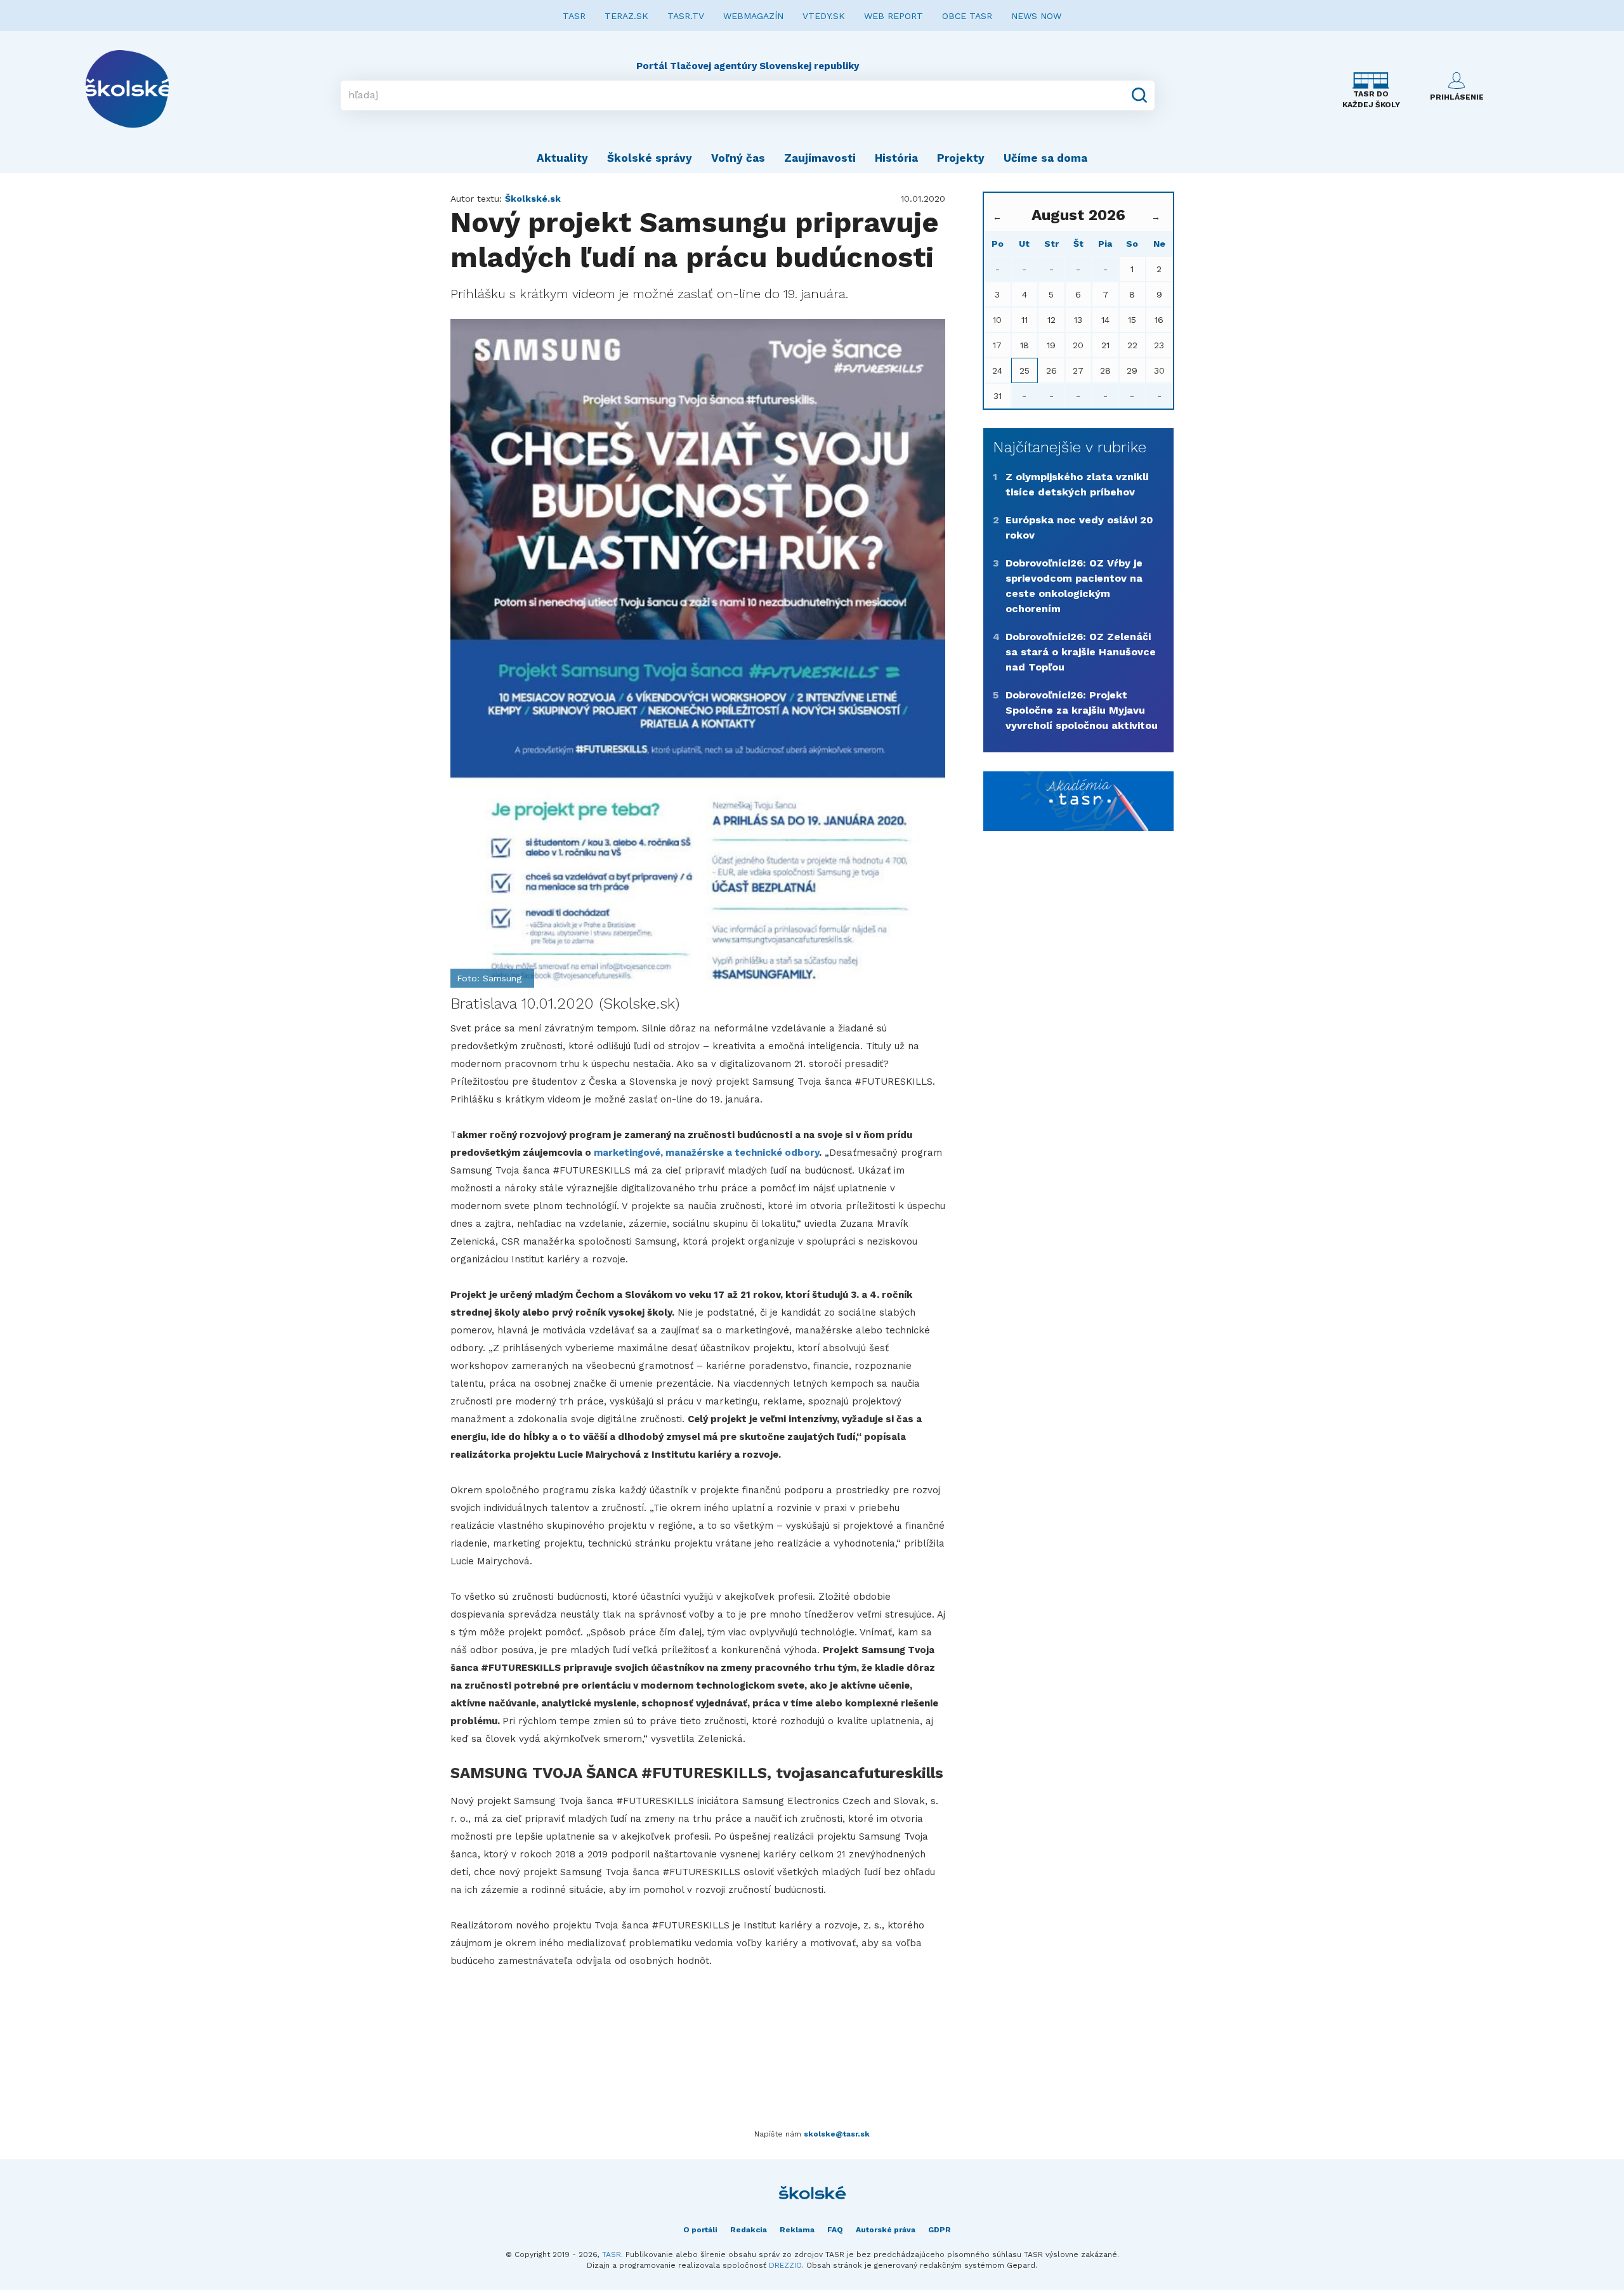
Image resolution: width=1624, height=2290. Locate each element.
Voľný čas (738, 158)
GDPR (940, 2230)
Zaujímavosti (820, 158)
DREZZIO (785, 2265)
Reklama (797, 2230)
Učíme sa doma (1045, 158)
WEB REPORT (894, 16)
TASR (574, 16)
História (896, 158)
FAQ (835, 2230)
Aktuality (562, 158)
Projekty (961, 158)
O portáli (700, 2230)
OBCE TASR (967, 16)
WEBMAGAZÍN (753, 16)
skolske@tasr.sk (837, 2134)
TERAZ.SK (626, 16)
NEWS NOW (1036, 16)
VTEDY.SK (824, 16)
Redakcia (749, 2230)
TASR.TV (686, 16)
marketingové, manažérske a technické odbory (706, 1153)
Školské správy (650, 158)
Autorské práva (886, 2230)
